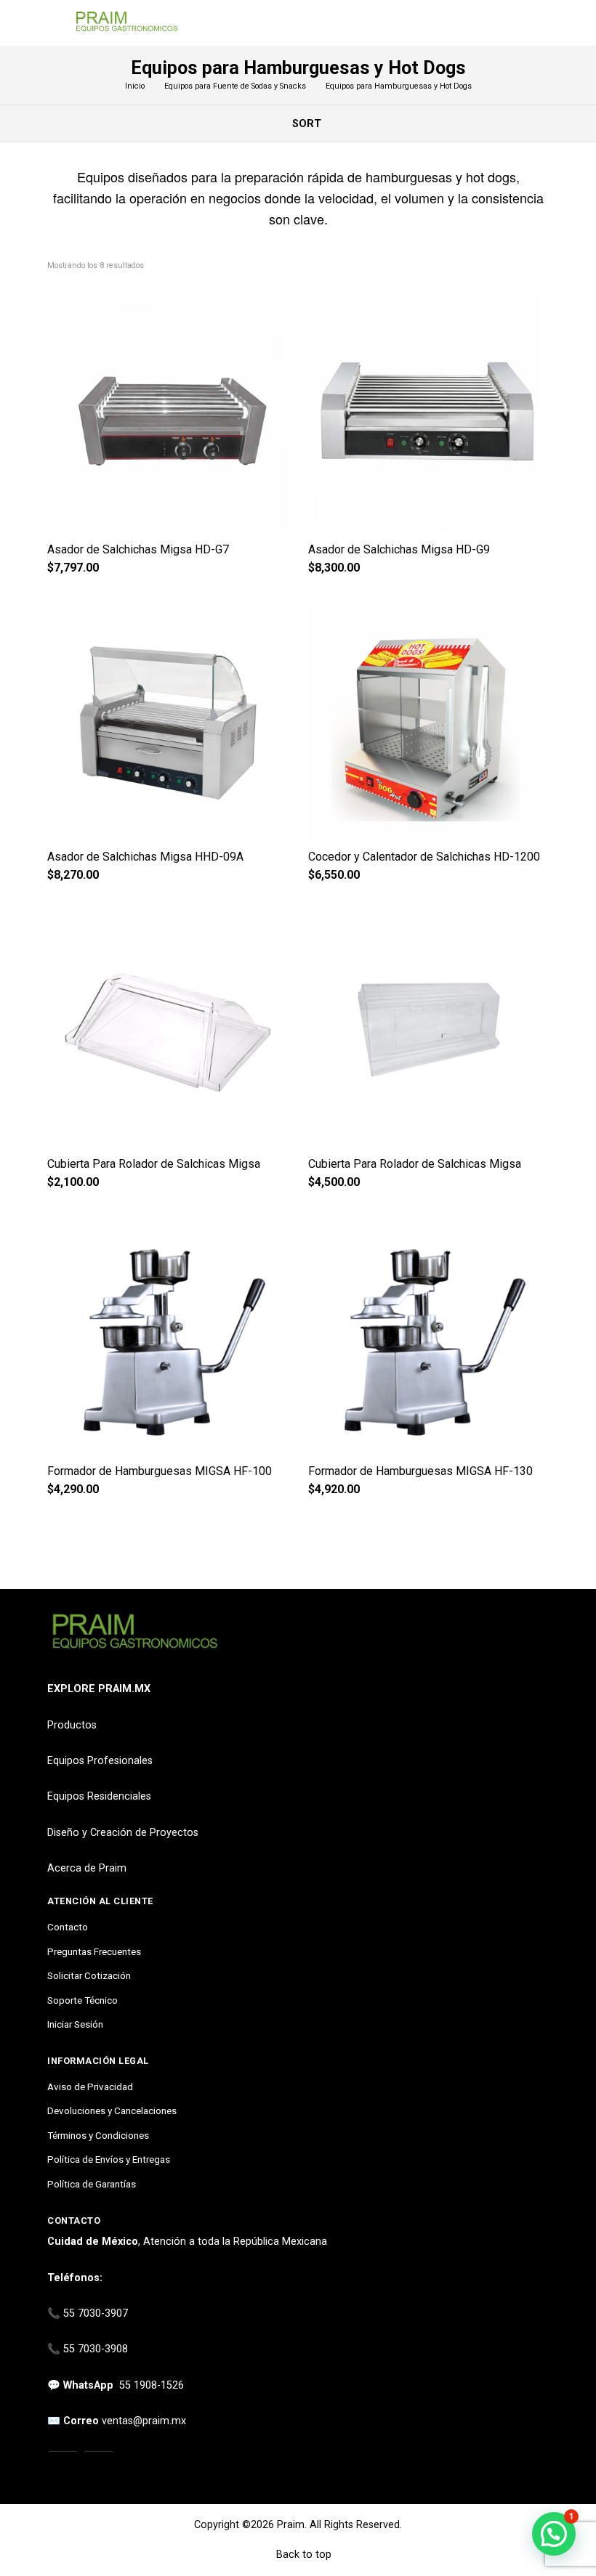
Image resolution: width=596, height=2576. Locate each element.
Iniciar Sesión (75, 2024)
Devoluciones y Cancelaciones (112, 2110)
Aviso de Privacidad (90, 2087)
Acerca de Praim (87, 1868)
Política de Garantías (92, 2184)
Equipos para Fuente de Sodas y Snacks (235, 86)
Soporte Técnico (82, 2000)
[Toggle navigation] (54, 23)
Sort (305, 124)
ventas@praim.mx (144, 2421)
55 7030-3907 (96, 2313)
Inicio (135, 86)
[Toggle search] (540, 23)
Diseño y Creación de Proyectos (123, 1833)
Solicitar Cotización (89, 1975)
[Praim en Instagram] (63, 2467)
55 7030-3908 (96, 2349)
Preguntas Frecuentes (94, 1951)
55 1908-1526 (152, 2385)
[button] (554, 2534)
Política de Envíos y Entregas (109, 2159)
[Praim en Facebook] (98, 2467)
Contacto (68, 1927)
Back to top (302, 2555)
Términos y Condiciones (98, 2135)
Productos (72, 1725)
